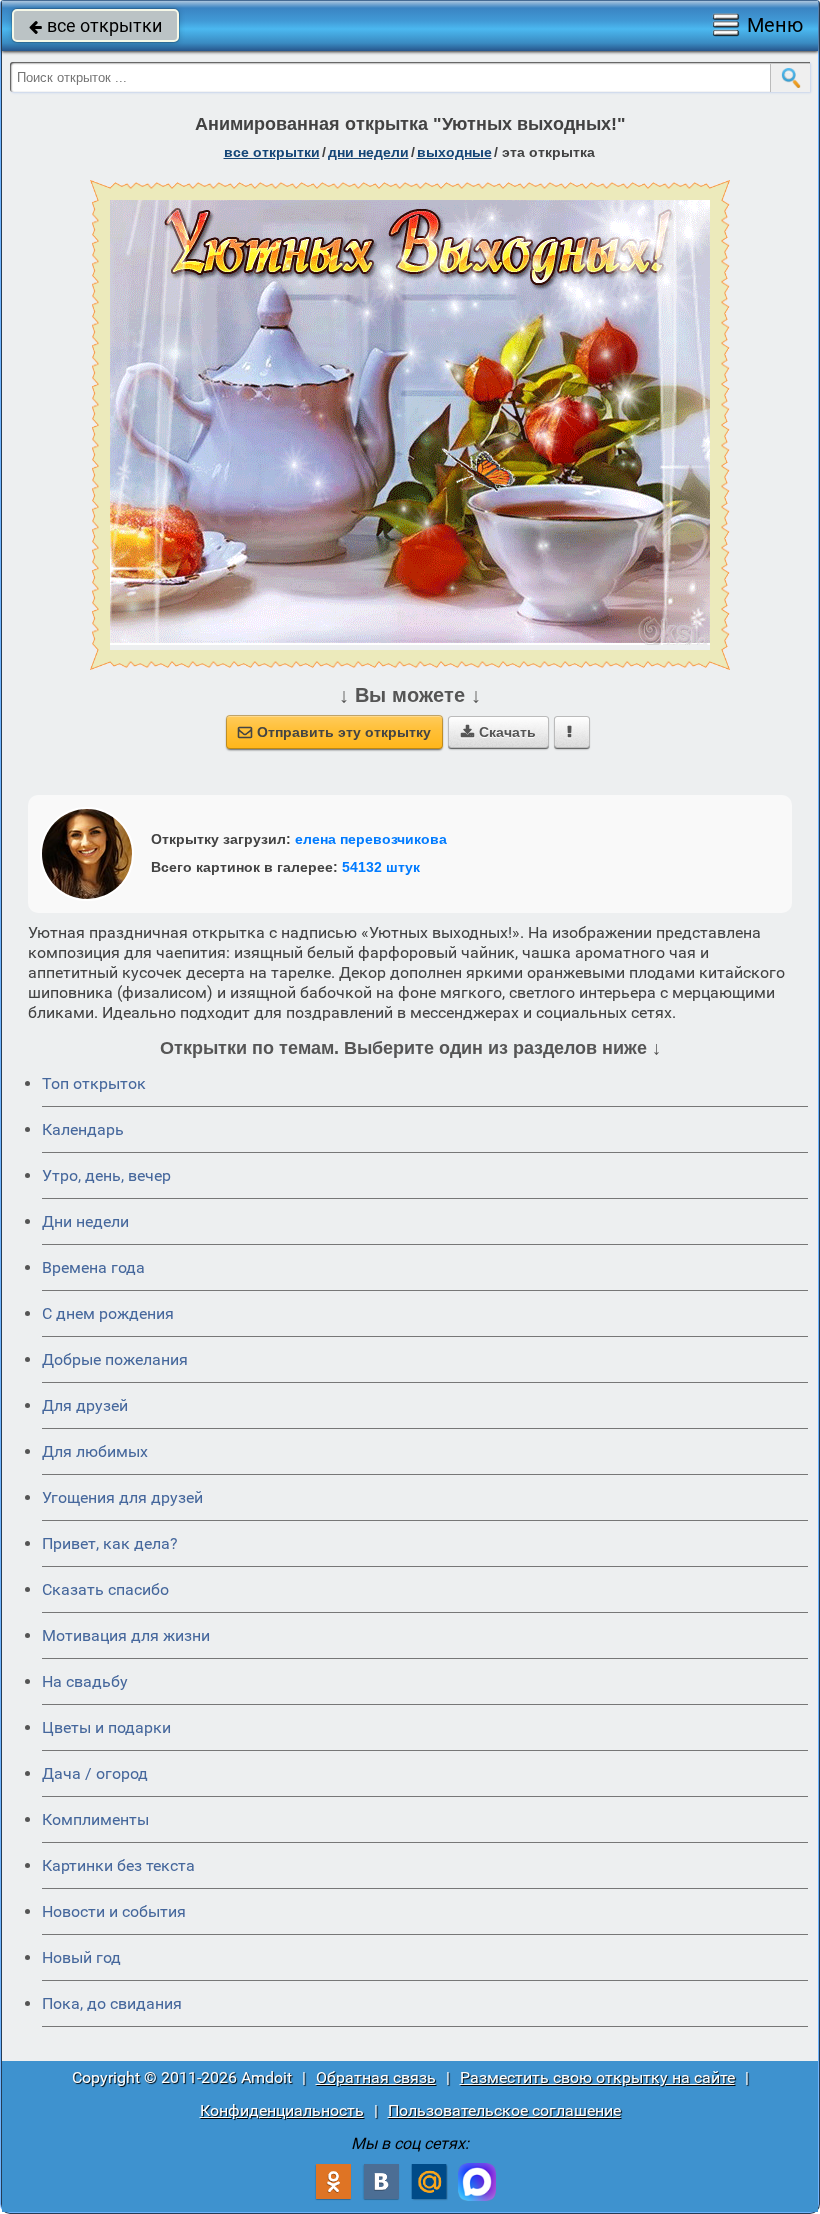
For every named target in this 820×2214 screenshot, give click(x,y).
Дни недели (85, 1221)
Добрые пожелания (115, 1359)
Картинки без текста (118, 1865)
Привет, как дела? (110, 1543)
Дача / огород (95, 1773)
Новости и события (114, 1911)
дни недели (368, 152)
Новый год (81, 1957)
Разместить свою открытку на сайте (597, 2077)
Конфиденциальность (282, 2110)
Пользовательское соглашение (504, 2110)
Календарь (83, 1129)
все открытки (95, 25)
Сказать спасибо (105, 1589)
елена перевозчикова (371, 839)
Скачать (498, 732)
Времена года (93, 1267)
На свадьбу (85, 1681)
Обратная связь (376, 2077)
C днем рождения (108, 1313)
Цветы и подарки (106, 1727)
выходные (454, 152)
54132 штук (381, 867)
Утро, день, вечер (106, 1175)
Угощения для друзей (122, 1497)
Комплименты (95, 1819)
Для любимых (95, 1451)
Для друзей (85, 1405)
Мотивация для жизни (126, 1635)
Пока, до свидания (112, 2003)
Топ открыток (94, 1083)
